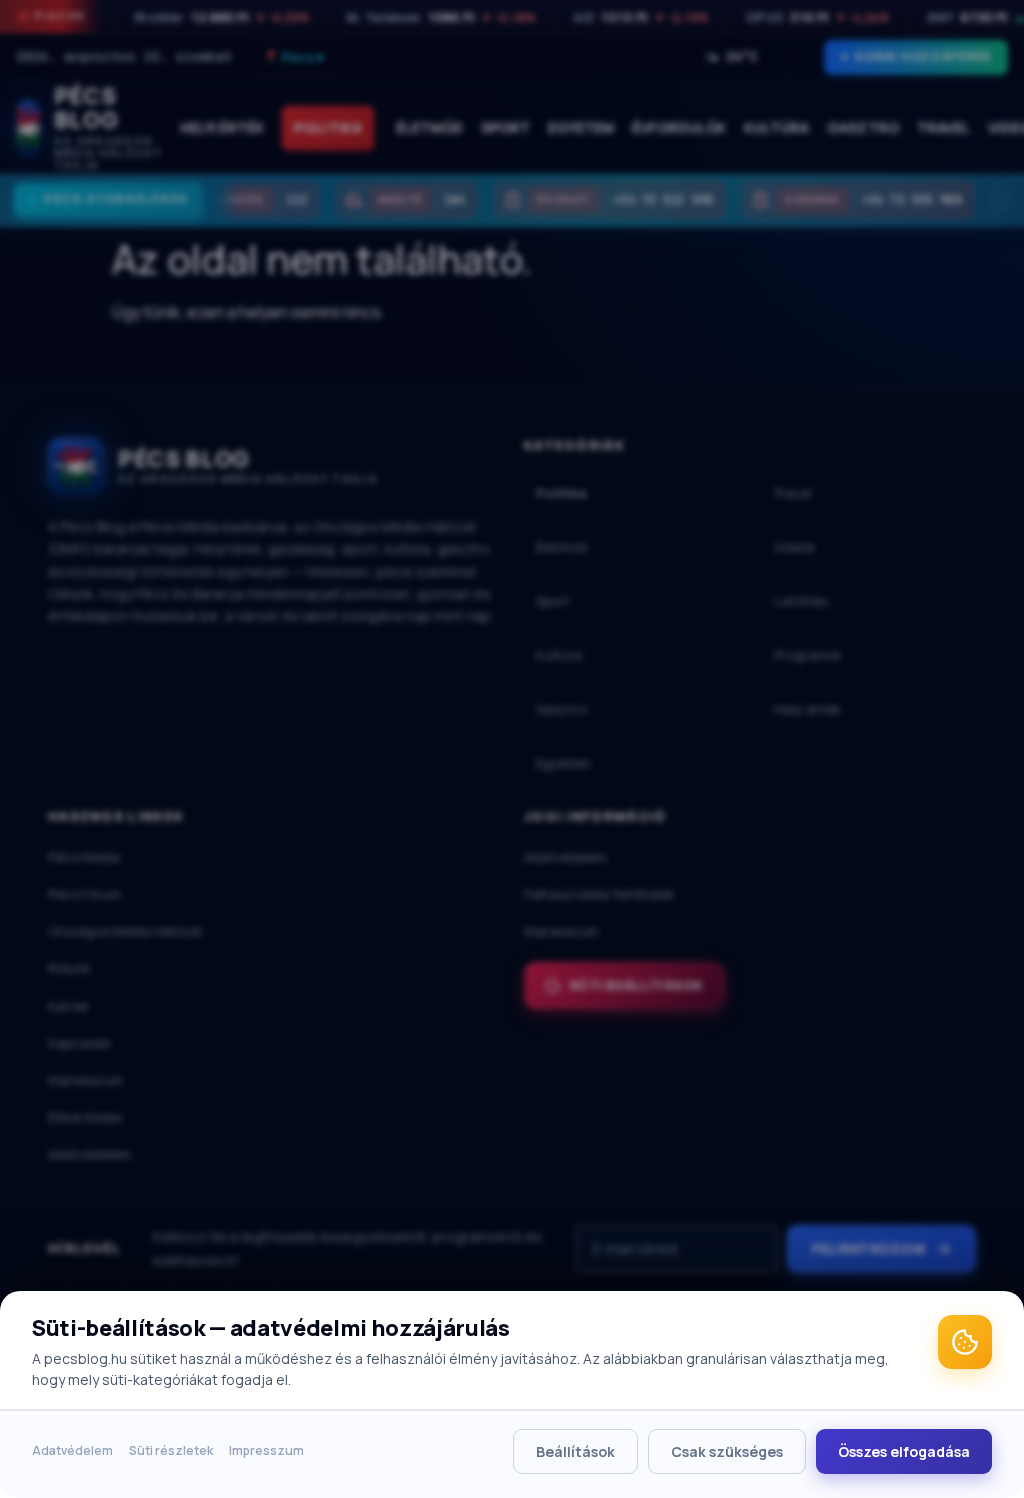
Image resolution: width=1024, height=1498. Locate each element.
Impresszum (266, 1450)
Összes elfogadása (904, 1451)
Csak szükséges (727, 1451)
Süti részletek (171, 1450)
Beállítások (575, 1451)
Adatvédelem (72, 1450)
